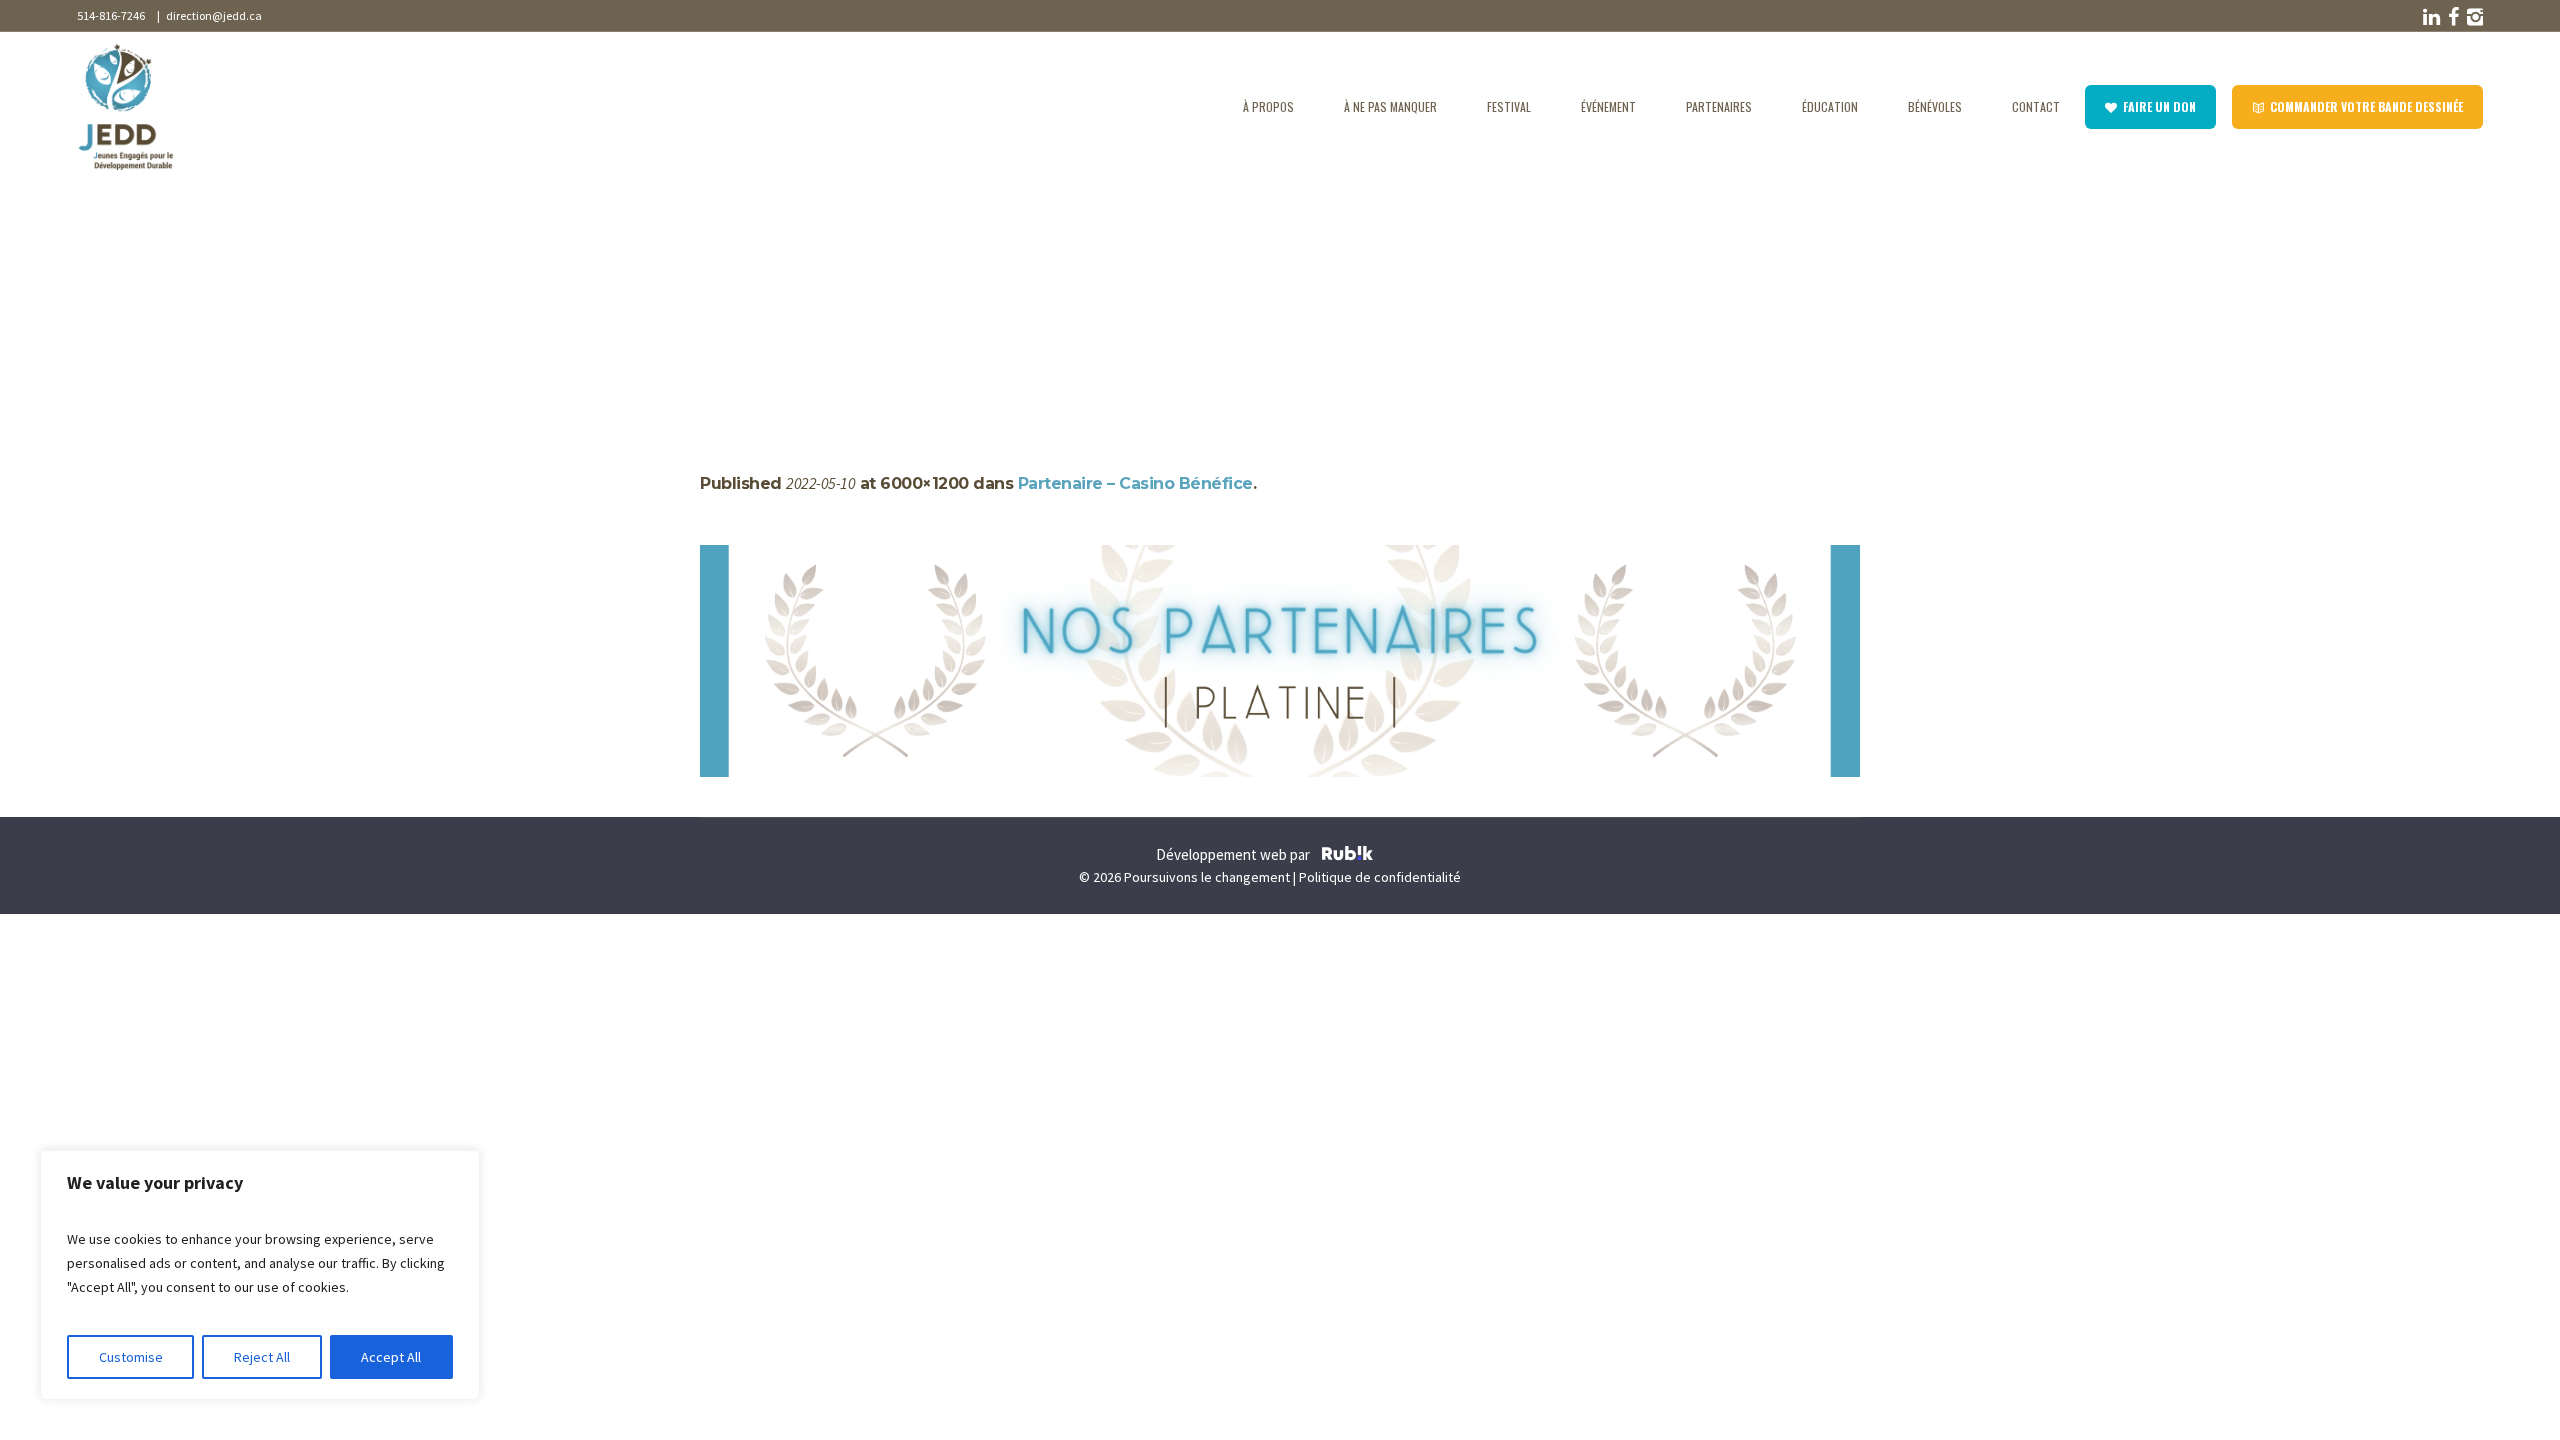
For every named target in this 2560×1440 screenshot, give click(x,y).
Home (719, 292)
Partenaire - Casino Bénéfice (842, 292)
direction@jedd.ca (212, 15)
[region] (260, 1275)
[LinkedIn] (2429, 17)
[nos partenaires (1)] (1280, 661)
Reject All (262, 1357)
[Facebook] (2451, 17)
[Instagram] (2473, 17)
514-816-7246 (111, 15)
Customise (131, 1357)
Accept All (391, 1357)
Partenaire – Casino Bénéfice (1135, 483)
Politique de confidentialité (1380, 877)
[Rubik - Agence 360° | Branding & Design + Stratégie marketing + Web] (1347, 856)
